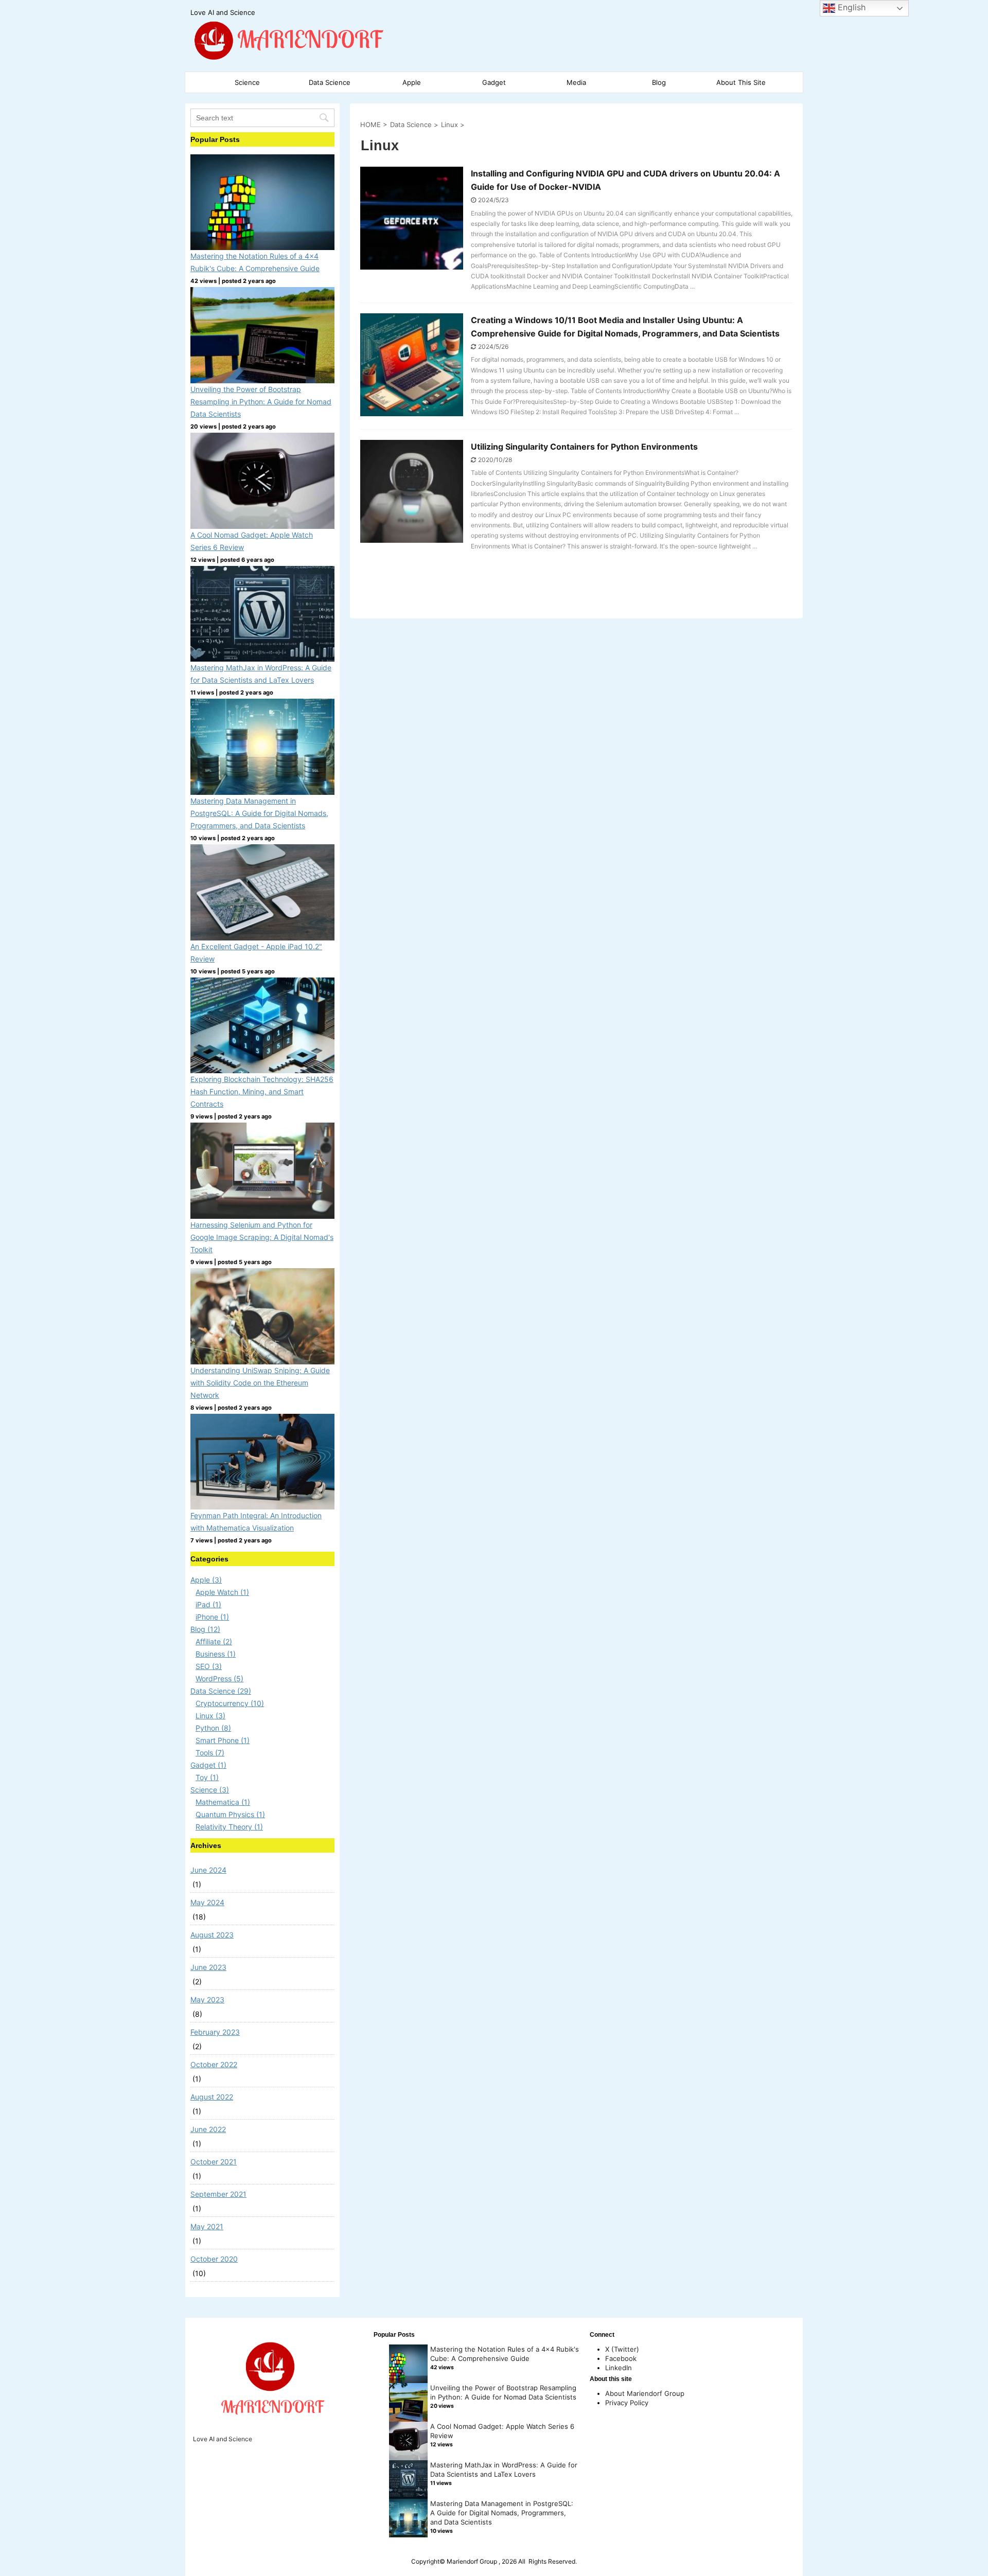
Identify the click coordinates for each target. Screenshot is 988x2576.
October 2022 (214, 2064)
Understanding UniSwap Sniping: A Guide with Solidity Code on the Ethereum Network (260, 1383)
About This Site (741, 82)
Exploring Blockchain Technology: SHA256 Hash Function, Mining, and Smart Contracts (262, 1091)
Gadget (494, 82)
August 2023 (212, 1935)
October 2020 (214, 2259)
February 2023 (215, 2032)
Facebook (621, 2358)
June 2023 (208, 1967)
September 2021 (218, 2194)
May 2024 (207, 1902)
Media (576, 82)
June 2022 (208, 2129)
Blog (659, 82)
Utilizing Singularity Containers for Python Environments (584, 447)
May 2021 (207, 2226)
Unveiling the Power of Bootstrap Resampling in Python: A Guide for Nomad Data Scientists (261, 402)
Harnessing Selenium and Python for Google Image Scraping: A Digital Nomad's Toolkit (262, 1237)
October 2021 (214, 2162)
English (850, 7)
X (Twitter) (622, 2349)
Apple (412, 82)
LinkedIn (619, 2368)
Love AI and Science (223, 2439)
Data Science (330, 82)
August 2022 (212, 2097)
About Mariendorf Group (645, 2393)
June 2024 (208, 1870)
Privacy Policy (627, 2403)
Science (247, 82)
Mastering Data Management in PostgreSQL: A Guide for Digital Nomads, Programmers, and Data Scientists (259, 813)
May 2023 (207, 2000)
